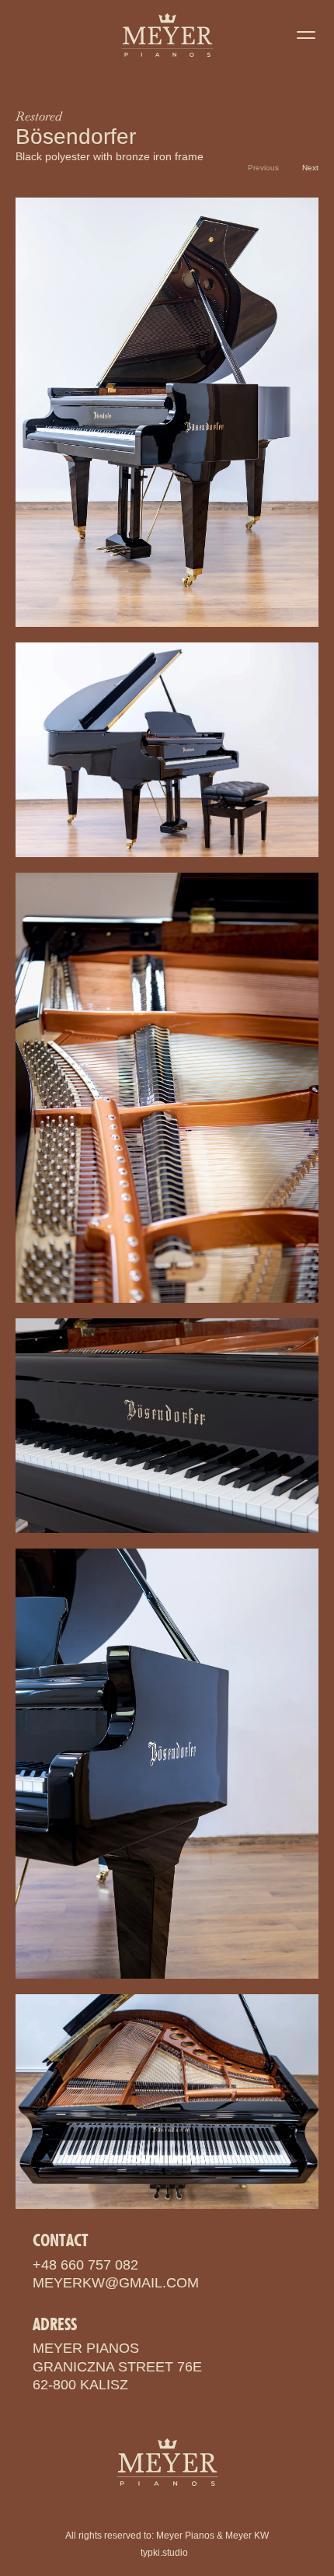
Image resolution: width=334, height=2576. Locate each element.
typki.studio (164, 2553)
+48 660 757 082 (85, 2265)
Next (310, 168)
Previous (263, 168)
